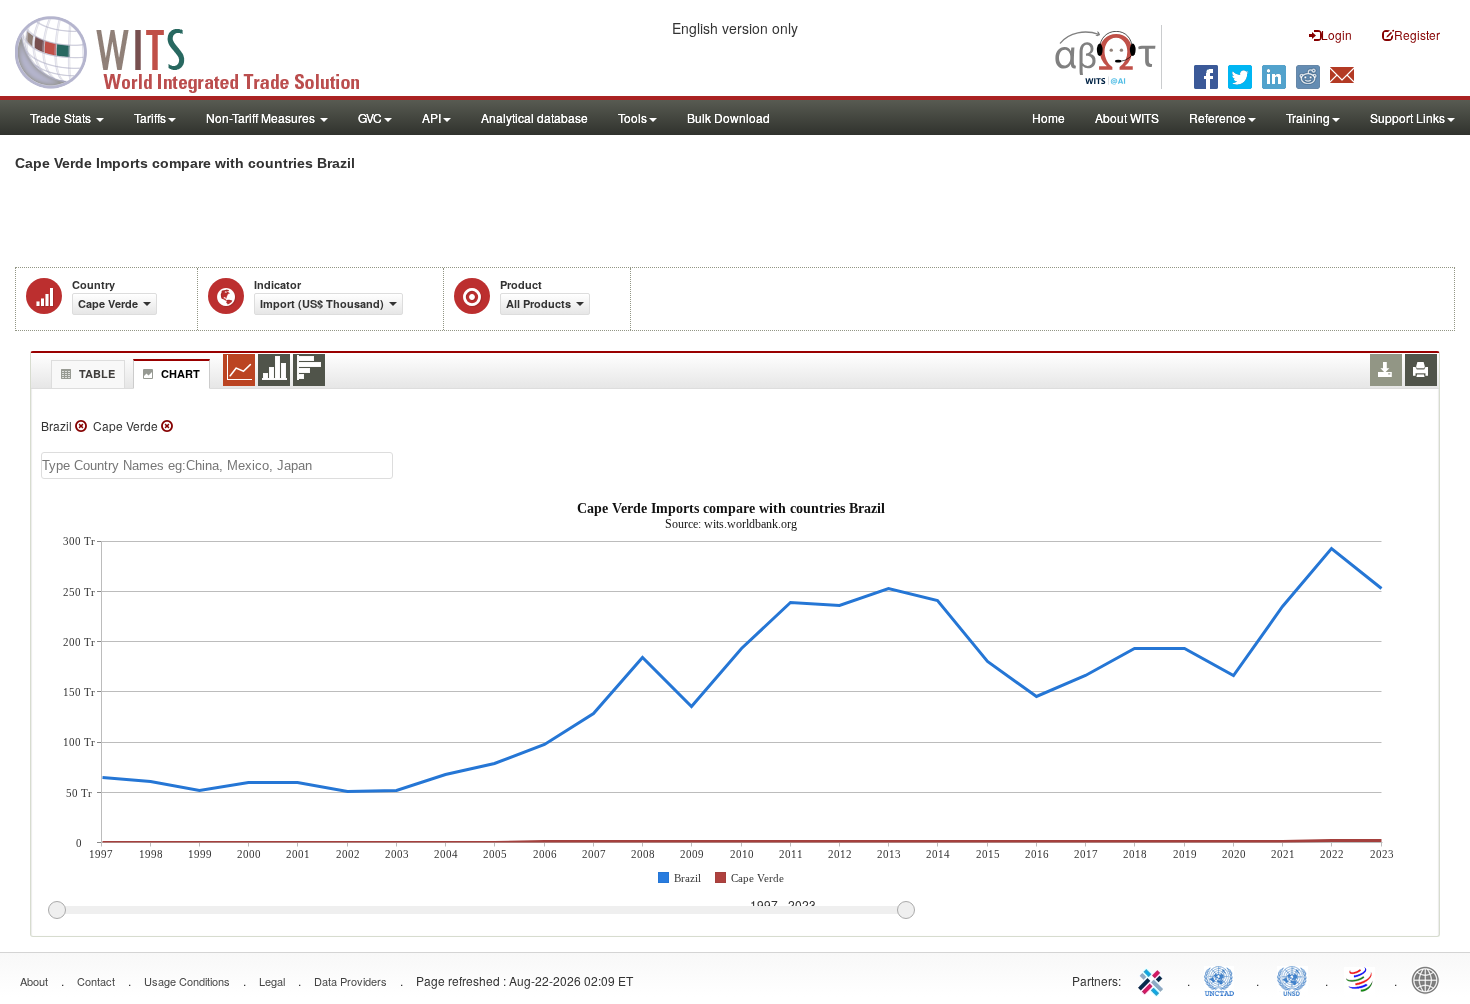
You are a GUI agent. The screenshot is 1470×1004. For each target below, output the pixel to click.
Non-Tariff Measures (262, 117)
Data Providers (350, 981)
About (34, 981)
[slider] (481, 911)
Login (1336, 34)
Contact (96, 981)
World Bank (1430, 979)
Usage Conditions (187, 981)
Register (1417, 34)
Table (97, 373)
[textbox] (217, 465)
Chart (180, 373)
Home (1048, 117)
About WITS (1127, 117)
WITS (200, 50)
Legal (272, 981)
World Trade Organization (1361, 979)
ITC (1154, 979)
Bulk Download (728, 117)
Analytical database (534, 117)
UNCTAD (1223, 979)
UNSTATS (1292, 979)
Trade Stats (62, 117)
